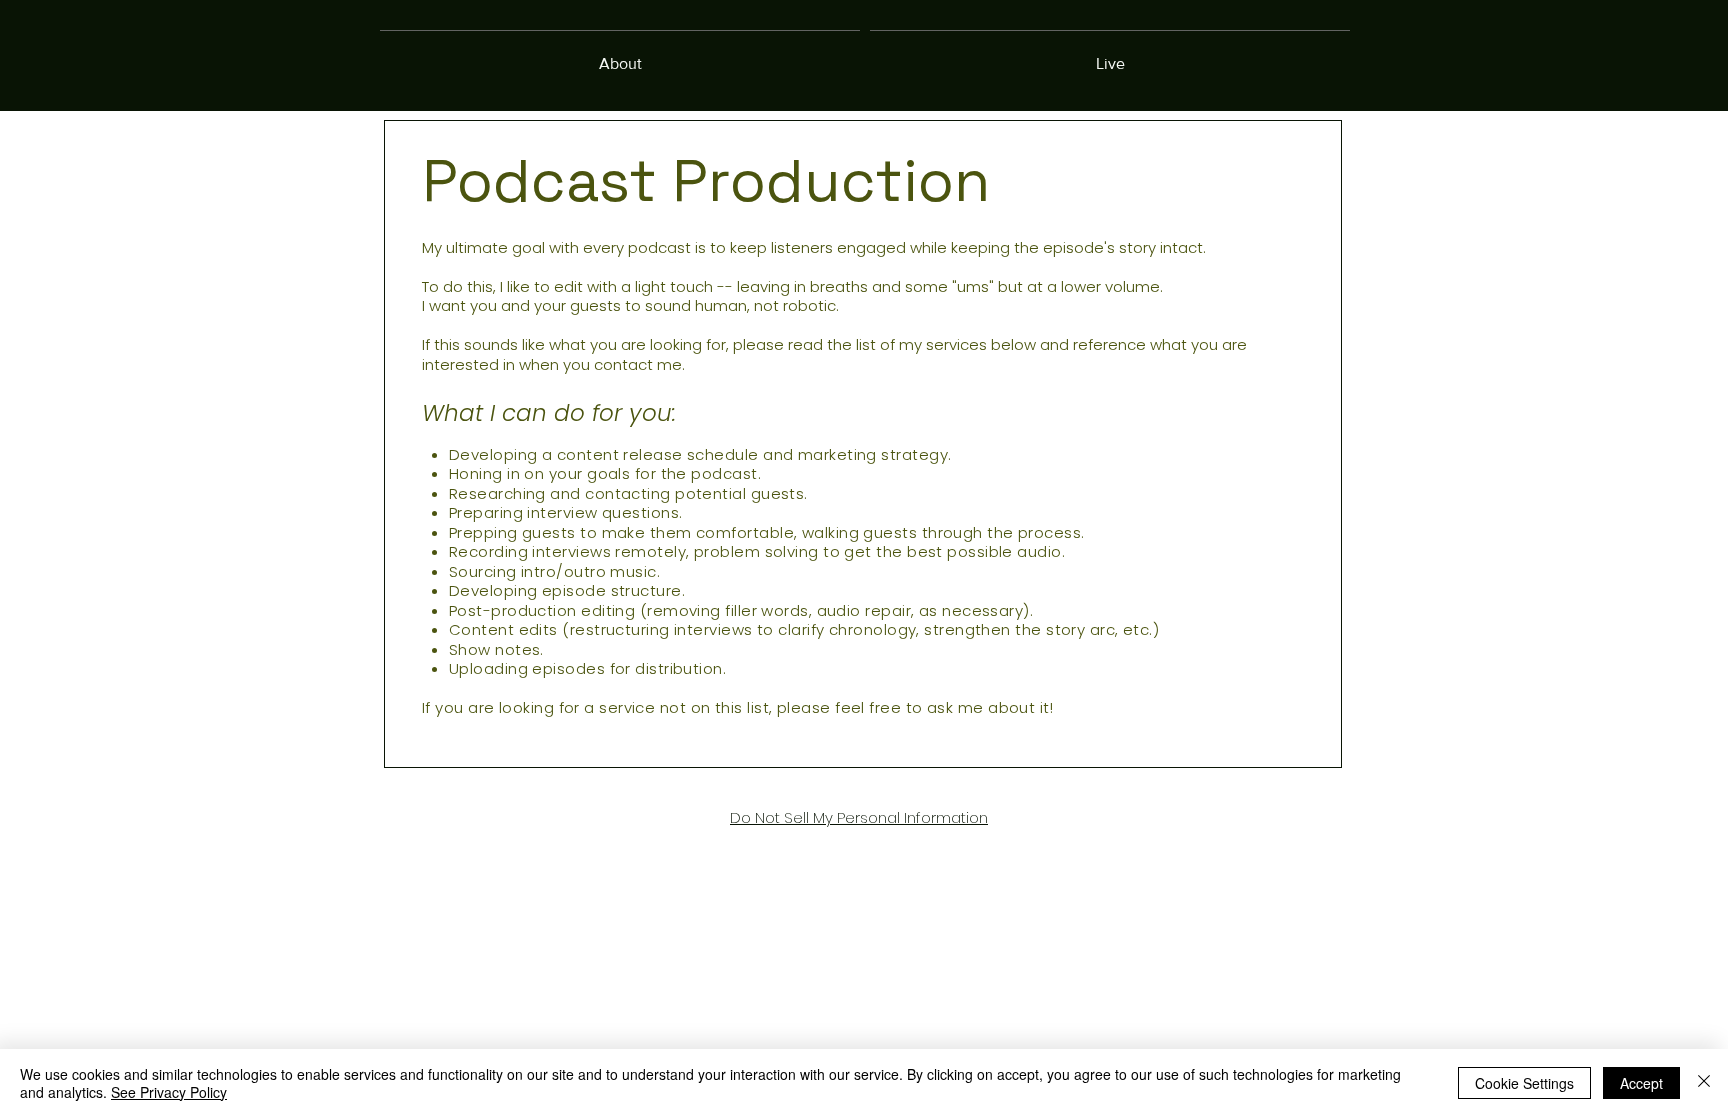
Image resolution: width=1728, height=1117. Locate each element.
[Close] (1704, 1083)
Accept (1641, 1083)
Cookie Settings (1524, 1083)
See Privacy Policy (169, 1092)
